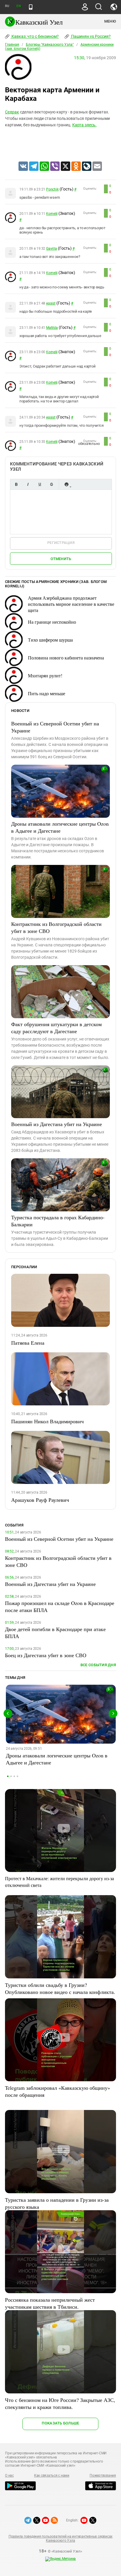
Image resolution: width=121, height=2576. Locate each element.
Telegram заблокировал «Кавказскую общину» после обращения (58, 2091)
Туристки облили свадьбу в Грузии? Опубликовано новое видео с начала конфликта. (60, 1988)
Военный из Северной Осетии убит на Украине (55, 727)
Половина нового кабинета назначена (66, 658)
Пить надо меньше (47, 693)
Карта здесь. (84, 125)
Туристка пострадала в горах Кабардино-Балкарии (58, 1221)
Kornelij (52, 214)
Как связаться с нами (52, 2475)
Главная (12, 45)
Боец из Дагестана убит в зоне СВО (46, 1655)
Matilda (52, 328)
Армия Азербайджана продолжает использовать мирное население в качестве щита (71, 604)
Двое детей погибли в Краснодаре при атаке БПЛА (55, 1633)
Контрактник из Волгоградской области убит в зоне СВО (56, 927)
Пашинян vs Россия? (90, 36)
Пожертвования (103, 2475)
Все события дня (98, 1665)
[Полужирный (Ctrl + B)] (16, 484)
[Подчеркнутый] (40, 484)
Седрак (12, 112)
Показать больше (60, 2423)
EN (19, 6)
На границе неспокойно (52, 622)
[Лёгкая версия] (31, 7)
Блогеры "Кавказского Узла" (50, 45)
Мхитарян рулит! (45, 675)
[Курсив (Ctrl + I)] (28, 484)
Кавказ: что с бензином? (35, 36)
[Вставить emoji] (66, 484)
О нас (9, 2475)
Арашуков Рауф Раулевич (40, 1500)
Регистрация (61, 543)
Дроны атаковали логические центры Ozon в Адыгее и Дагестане (60, 827)
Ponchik (52, 189)
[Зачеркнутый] (51, 484)
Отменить (61, 559)
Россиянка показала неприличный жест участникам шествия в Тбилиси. (50, 2303)
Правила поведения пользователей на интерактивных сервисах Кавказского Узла (60, 2538)
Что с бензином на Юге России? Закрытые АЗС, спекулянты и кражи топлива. (60, 2403)
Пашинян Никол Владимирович (47, 1421)
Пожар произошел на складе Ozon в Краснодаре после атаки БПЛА (60, 1606)
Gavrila (51, 249)
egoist (51, 303)
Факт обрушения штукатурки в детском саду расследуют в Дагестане (56, 1028)
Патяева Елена (28, 1343)
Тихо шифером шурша (50, 640)
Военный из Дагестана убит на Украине (57, 1124)
